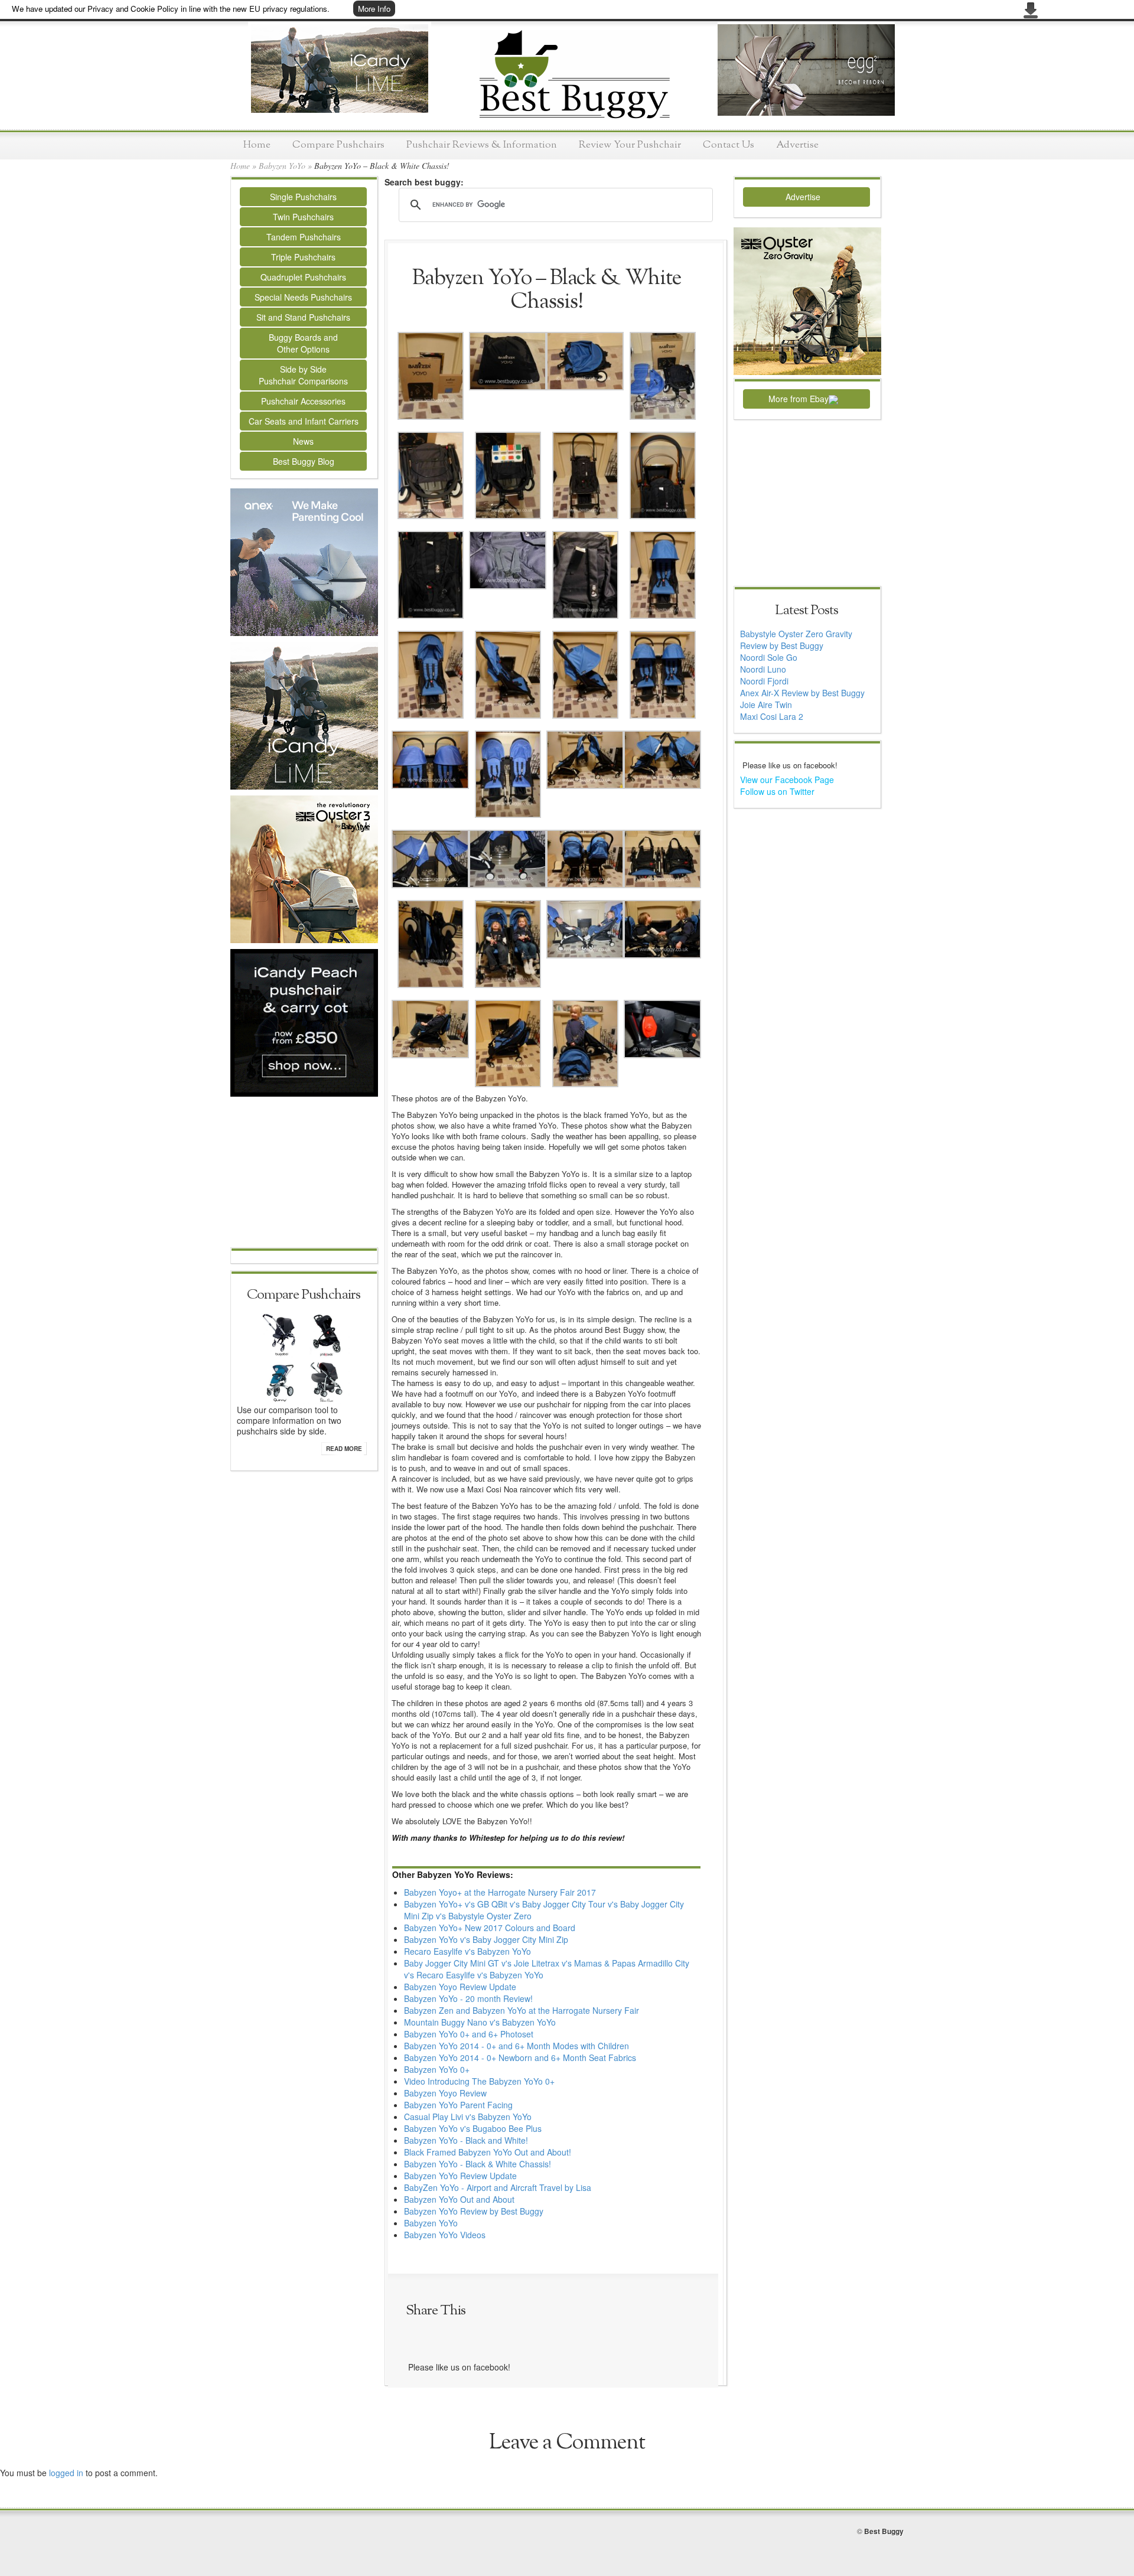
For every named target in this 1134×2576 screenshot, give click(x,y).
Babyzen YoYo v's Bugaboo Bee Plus (473, 2128)
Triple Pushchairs (303, 257)
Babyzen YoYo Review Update (460, 2176)
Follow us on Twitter (777, 791)
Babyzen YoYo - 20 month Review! (468, 1998)
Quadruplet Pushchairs (303, 277)
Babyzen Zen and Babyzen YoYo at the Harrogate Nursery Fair (522, 2010)
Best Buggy (884, 2531)
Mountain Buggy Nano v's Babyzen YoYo (480, 2022)
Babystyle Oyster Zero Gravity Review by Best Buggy (796, 640)
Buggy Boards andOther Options (303, 343)
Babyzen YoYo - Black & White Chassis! (478, 2164)
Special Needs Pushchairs (303, 297)
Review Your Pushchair (630, 145)
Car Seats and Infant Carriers (304, 421)
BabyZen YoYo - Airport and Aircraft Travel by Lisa (498, 2187)
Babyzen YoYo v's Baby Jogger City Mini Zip (486, 1939)
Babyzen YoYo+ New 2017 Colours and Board (490, 1928)
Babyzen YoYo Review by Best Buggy (474, 2211)
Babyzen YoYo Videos (445, 2235)
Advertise (797, 145)
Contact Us (729, 145)
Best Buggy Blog (304, 461)
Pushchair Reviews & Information (482, 145)
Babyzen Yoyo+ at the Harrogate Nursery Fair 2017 (500, 1892)
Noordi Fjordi (764, 681)
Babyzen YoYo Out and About (459, 2199)
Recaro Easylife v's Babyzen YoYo (467, 1951)
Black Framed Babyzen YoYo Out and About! (488, 2152)
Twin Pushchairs (303, 217)
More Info (374, 9)
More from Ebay (799, 399)
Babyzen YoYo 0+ (437, 2069)
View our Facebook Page (787, 780)
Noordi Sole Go (769, 657)
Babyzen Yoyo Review (445, 2093)
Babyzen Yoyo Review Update (460, 1987)
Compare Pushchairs (338, 145)
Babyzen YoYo (282, 166)
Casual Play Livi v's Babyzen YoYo (468, 2117)
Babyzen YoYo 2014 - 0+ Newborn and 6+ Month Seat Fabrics (520, 2057)
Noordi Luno (763, 669)
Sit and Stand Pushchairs (303, 317)
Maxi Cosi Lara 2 (772, 716)
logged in (66, 2473)
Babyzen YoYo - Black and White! (466, 2140)
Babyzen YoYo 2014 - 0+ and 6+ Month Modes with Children (517, 2046)
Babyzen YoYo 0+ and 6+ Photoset (469, 2034)
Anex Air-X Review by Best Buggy (802, 693)
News (303, 441)
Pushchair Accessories (303, 401)
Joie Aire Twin (766, 705)
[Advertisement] (304, 1173)
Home (257, 145)
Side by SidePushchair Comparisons (303, 375)
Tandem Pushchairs (304, 237)
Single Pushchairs (303, 197)
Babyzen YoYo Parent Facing (458, 2105)
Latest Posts (806, 611)
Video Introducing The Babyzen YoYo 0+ (479, 2081)
